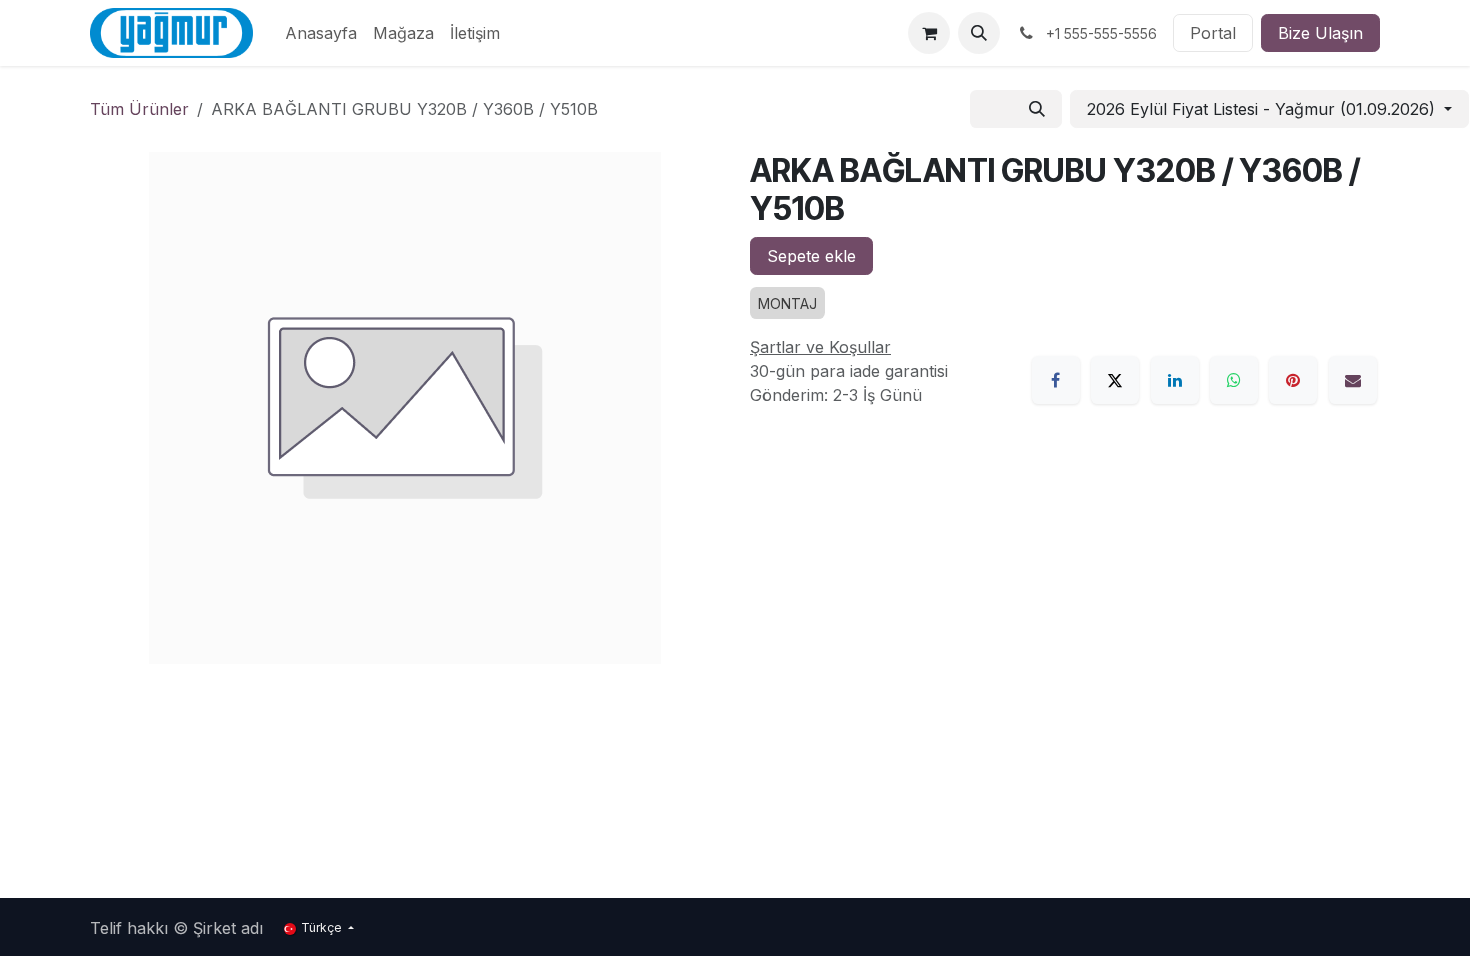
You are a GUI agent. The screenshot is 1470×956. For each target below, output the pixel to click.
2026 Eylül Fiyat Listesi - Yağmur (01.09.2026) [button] (1263, 109)
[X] (1115, 380)
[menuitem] (321, 33)
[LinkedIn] (1175, 380)
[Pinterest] (1293, 380)
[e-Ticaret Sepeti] (929, 33)
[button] (979, 33)
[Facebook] (1056, 380)
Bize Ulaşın (1320, 33)
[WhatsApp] (1234, 380)
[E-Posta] (1353, 380)
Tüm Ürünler (139, 109)
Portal (1213, 33)
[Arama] (1037, 109)
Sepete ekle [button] (811, 256)
